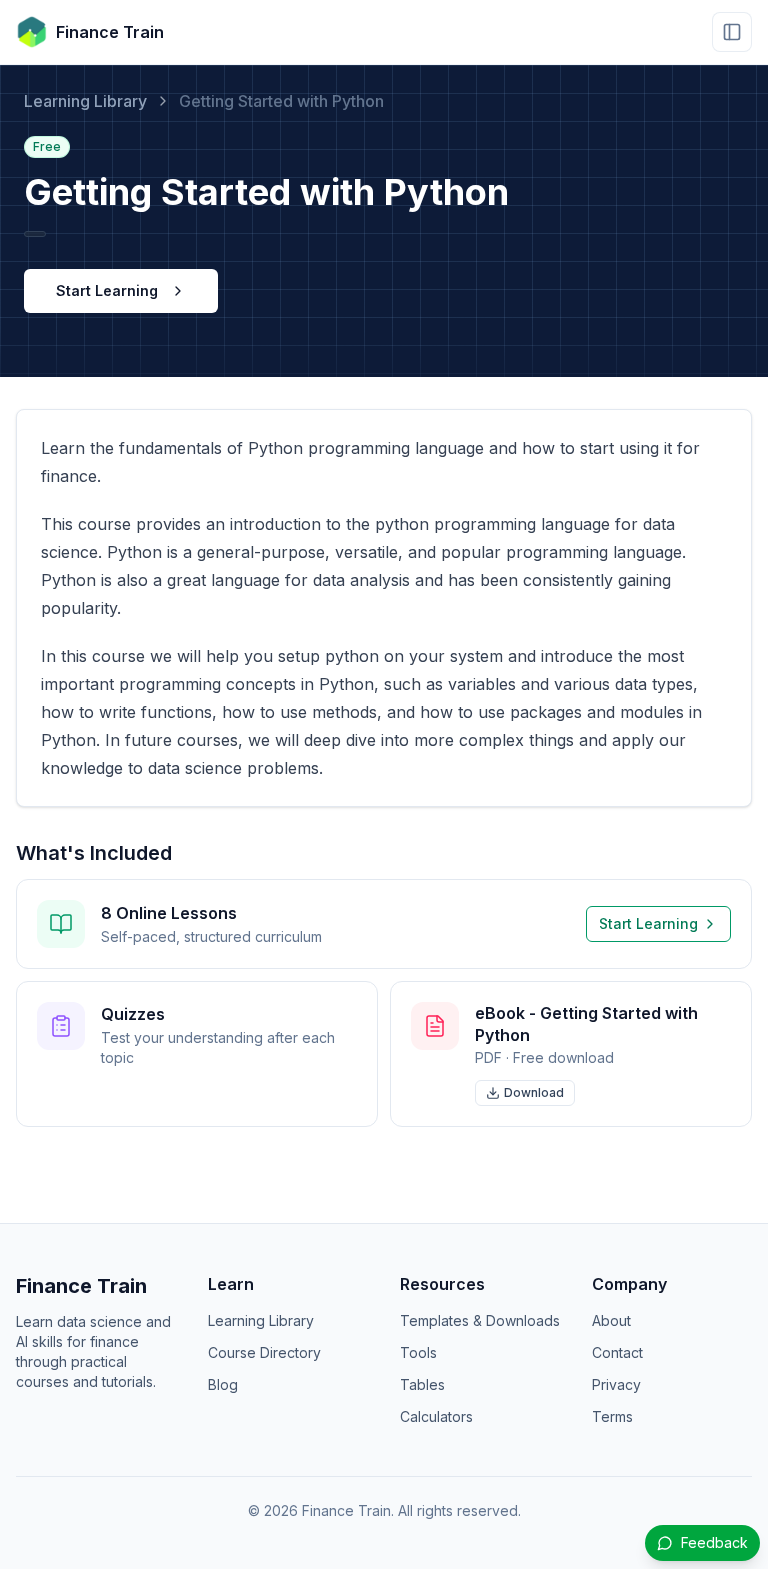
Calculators (436, 1416)
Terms (612, 1416)
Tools (418, 1352)
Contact (617, 1352)
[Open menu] (732, 32)
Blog (223, 1384)
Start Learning (107, 290)
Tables (422, 1384)
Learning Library (85, 101)
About (611, 1320)
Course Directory (264, 1352)
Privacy (616, 1384)
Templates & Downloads (480, 1320)
